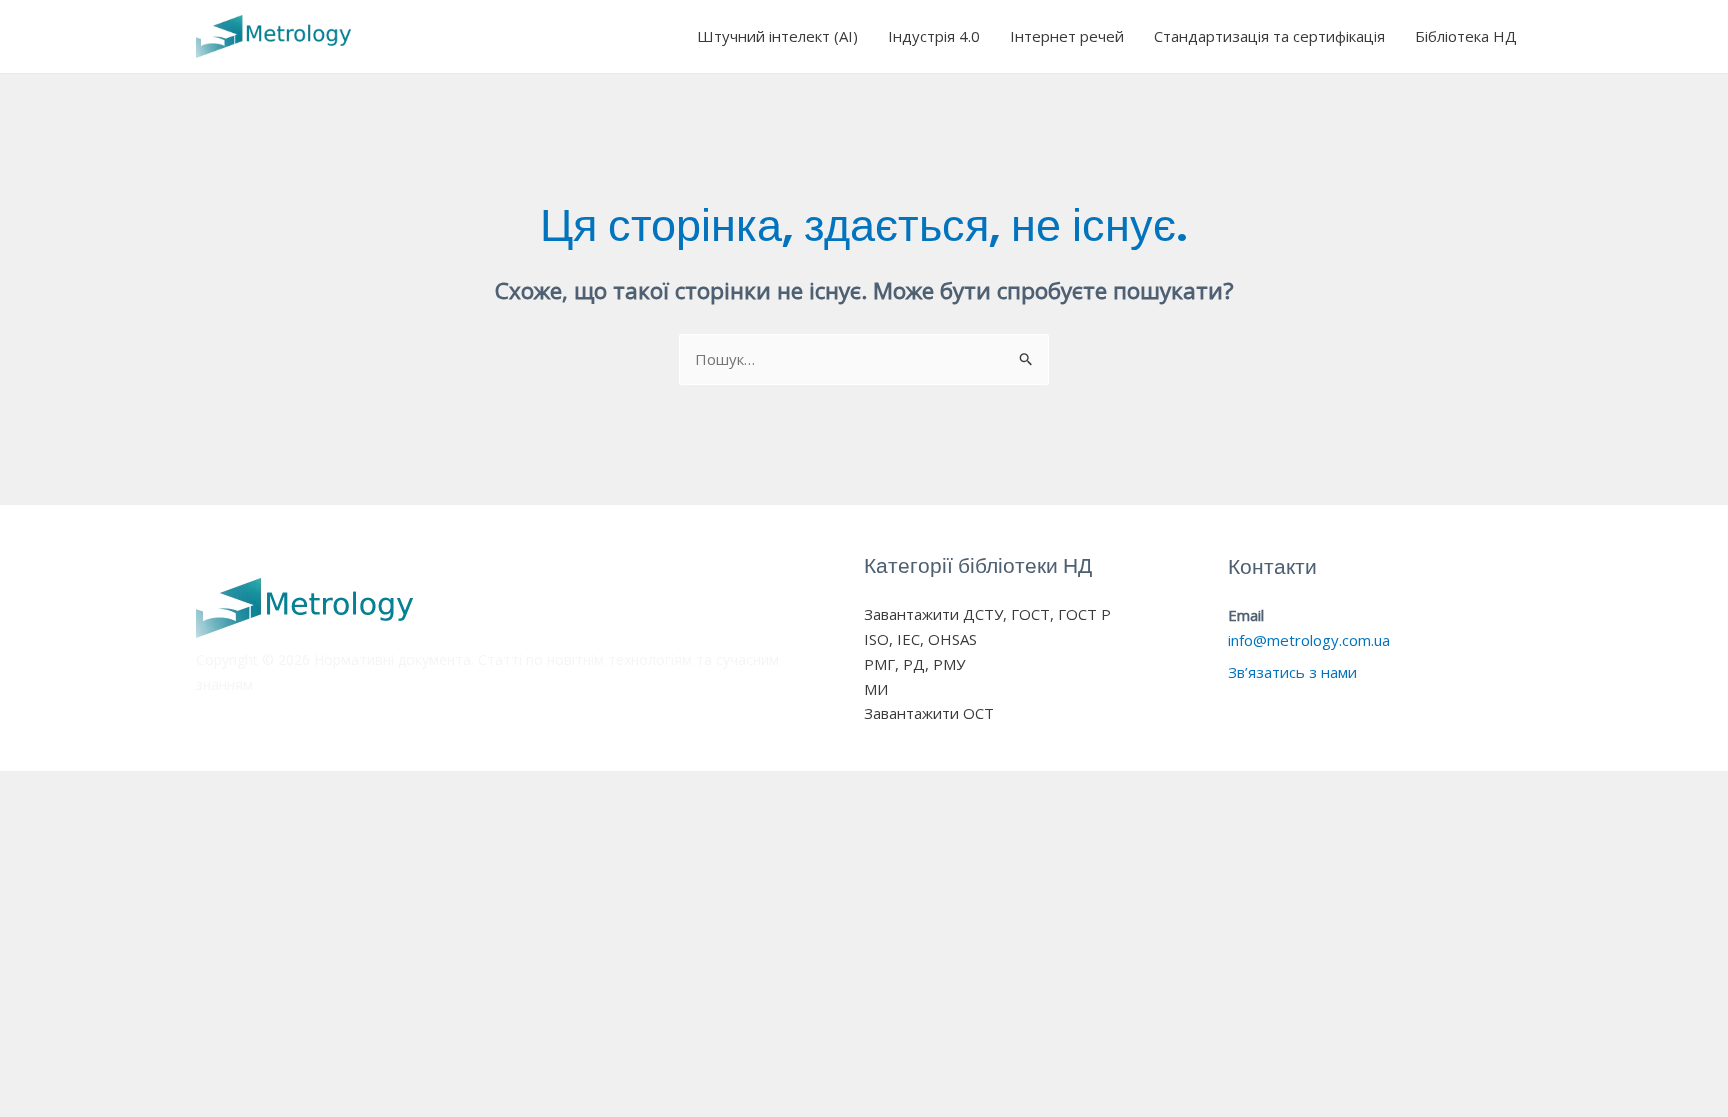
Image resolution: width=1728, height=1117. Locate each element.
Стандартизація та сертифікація (1269, 36)
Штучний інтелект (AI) (777, 36)
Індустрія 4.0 (934, 36)
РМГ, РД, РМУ (914, 664)
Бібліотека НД (1466, 36)
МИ (876, 689)
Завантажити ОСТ (929, 713)
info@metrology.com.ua (1309, 640)
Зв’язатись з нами (1292, 672)
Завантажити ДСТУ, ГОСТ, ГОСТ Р (987, 614)
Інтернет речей (1067, 36)
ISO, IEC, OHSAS (920, 639)
